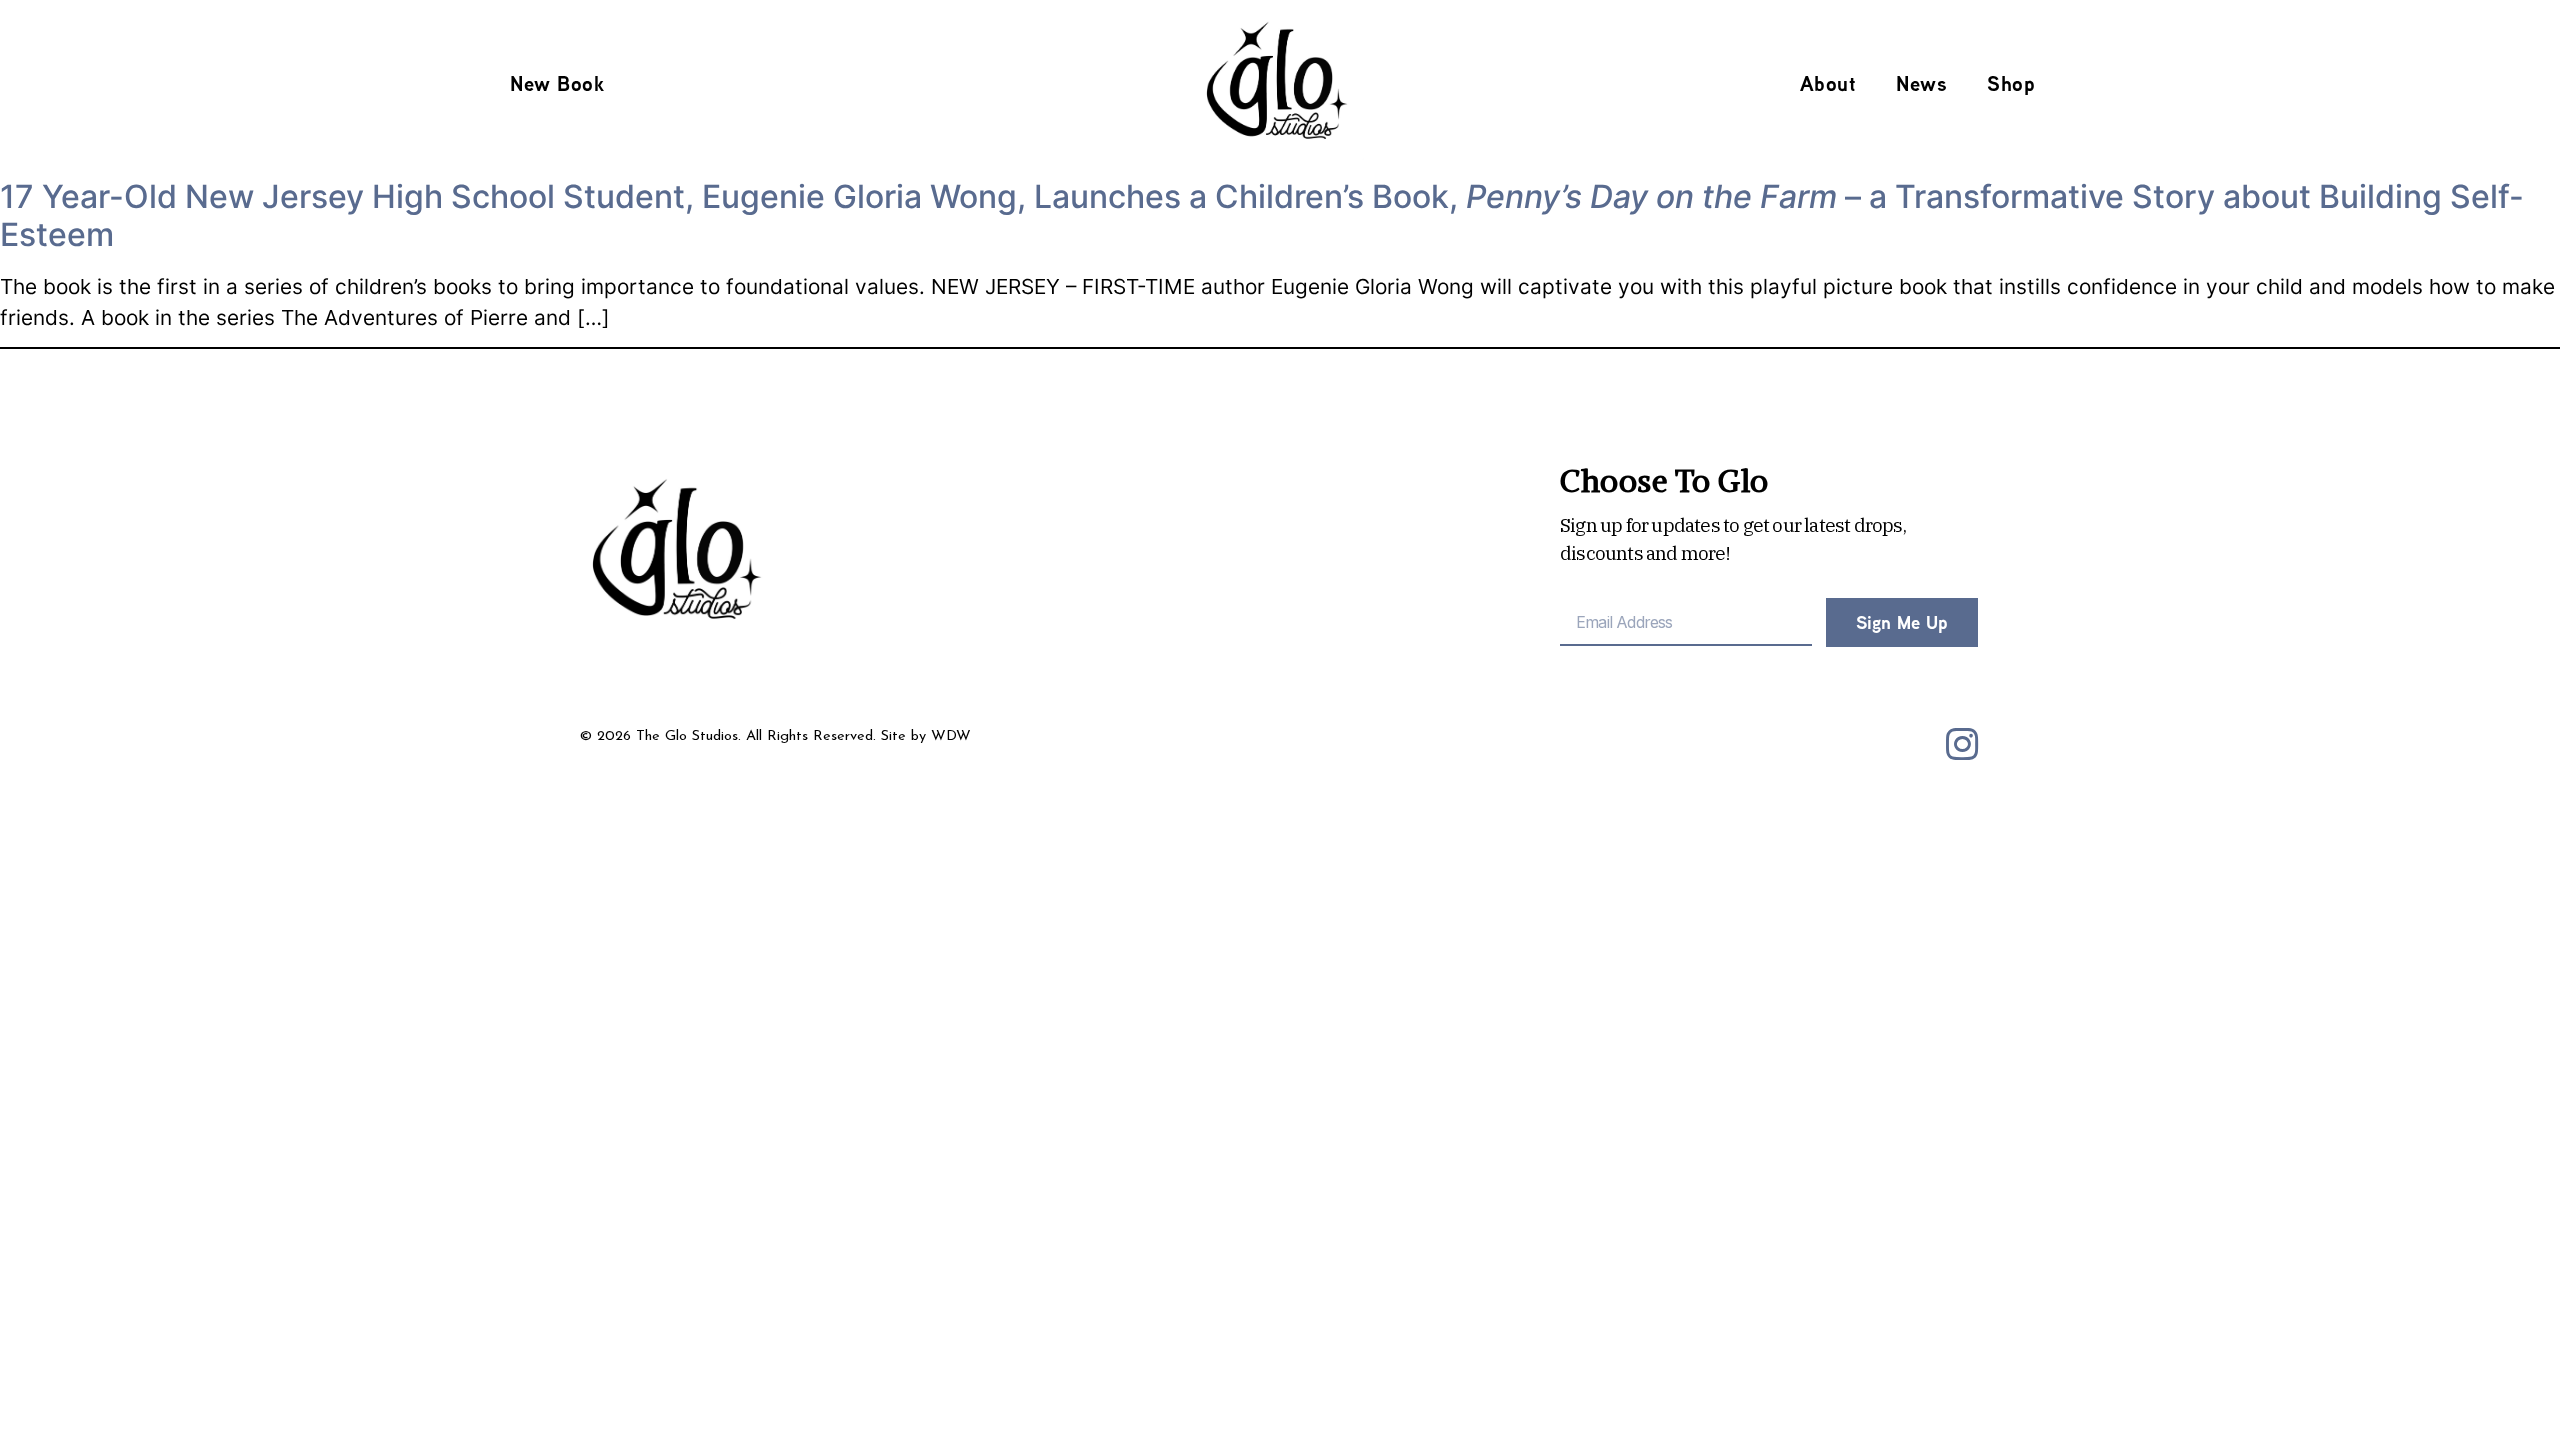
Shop (2011, 83)
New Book (557, 83)
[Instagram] (1961, 744)
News (1921, 83)
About (1828, 83)
